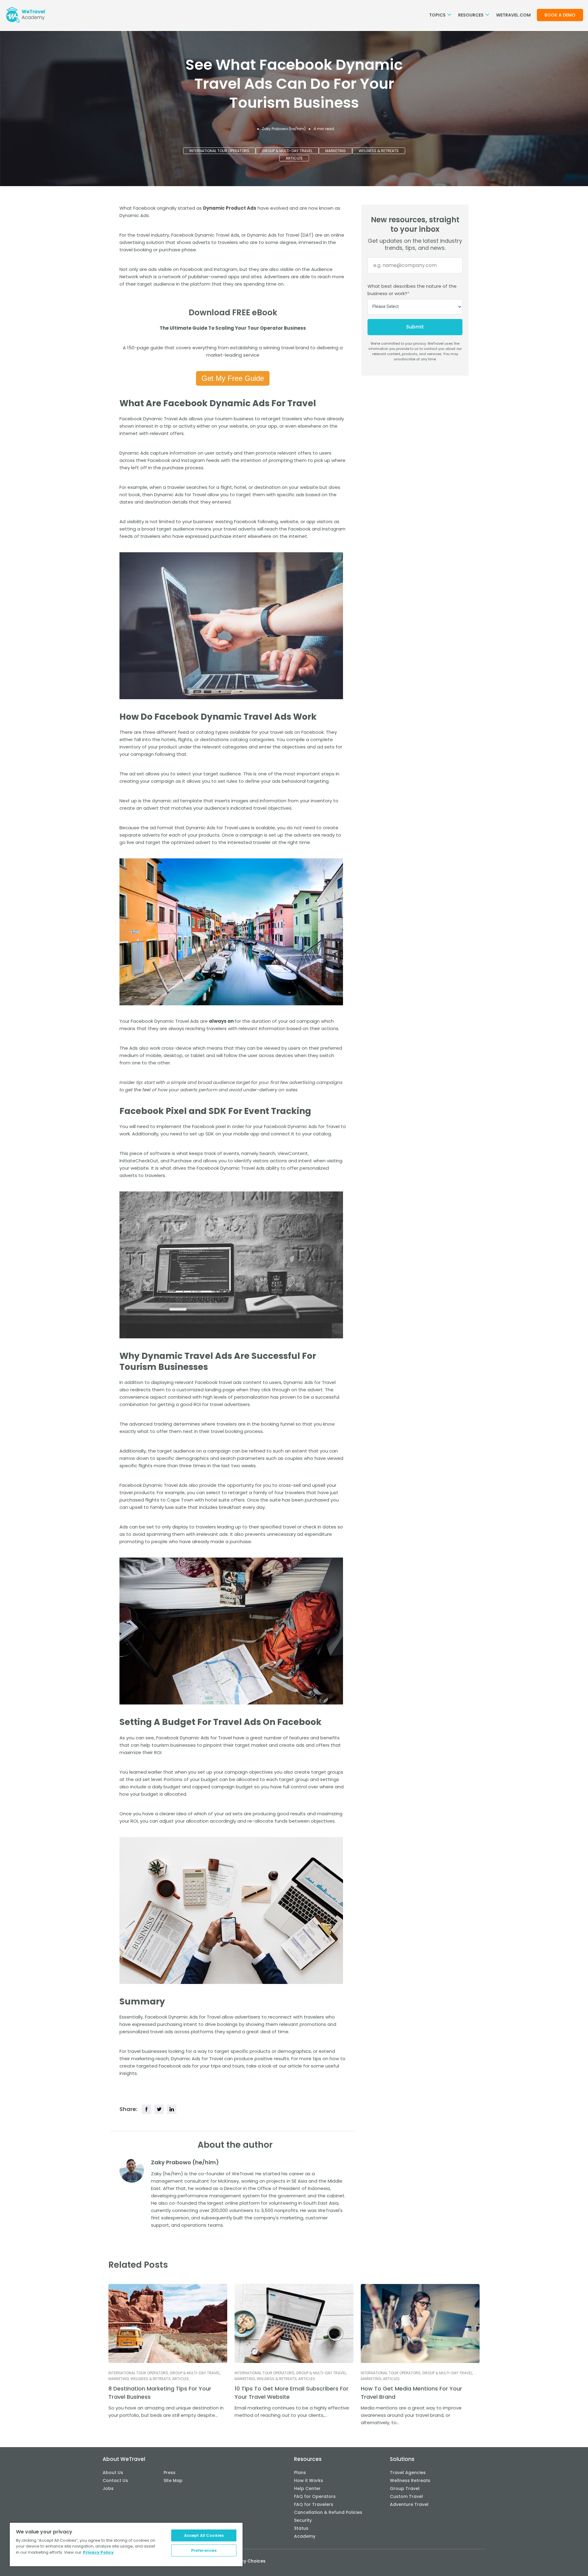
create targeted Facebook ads (155, 2066)
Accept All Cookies (204, 2535)
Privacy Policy (98, 2552)
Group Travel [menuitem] (405, 2488)
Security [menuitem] (303, 2520)
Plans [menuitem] (300, 2473)
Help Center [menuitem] (307, 2488)
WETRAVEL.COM (513, 15)
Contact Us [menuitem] (115, 2480)
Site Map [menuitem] (173, 2480)
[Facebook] (147, 2109)
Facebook (191, 269)
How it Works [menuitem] (309, 2480)
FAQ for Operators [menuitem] (315, 2496)
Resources (471, 15)
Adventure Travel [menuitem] (409, 2504)
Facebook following (256, 521)
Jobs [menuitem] (108, 2488)
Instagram (226, 269)
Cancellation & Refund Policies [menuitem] (328, 2512)
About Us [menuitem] (113, 2473)
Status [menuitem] (301, 2528)
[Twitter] (159, 2109)
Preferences (204, 2550)
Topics (438, 15)
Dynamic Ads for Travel (273, 235)
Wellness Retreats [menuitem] (410, 2480)
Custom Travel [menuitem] (406, 2496)
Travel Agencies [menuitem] (408, 2473)
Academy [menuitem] (305, 2536)
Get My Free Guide (233, 378)
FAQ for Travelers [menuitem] (314, 2504)
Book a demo (560, 15)
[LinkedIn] (172, 2109)
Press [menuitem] (170, 2473)
